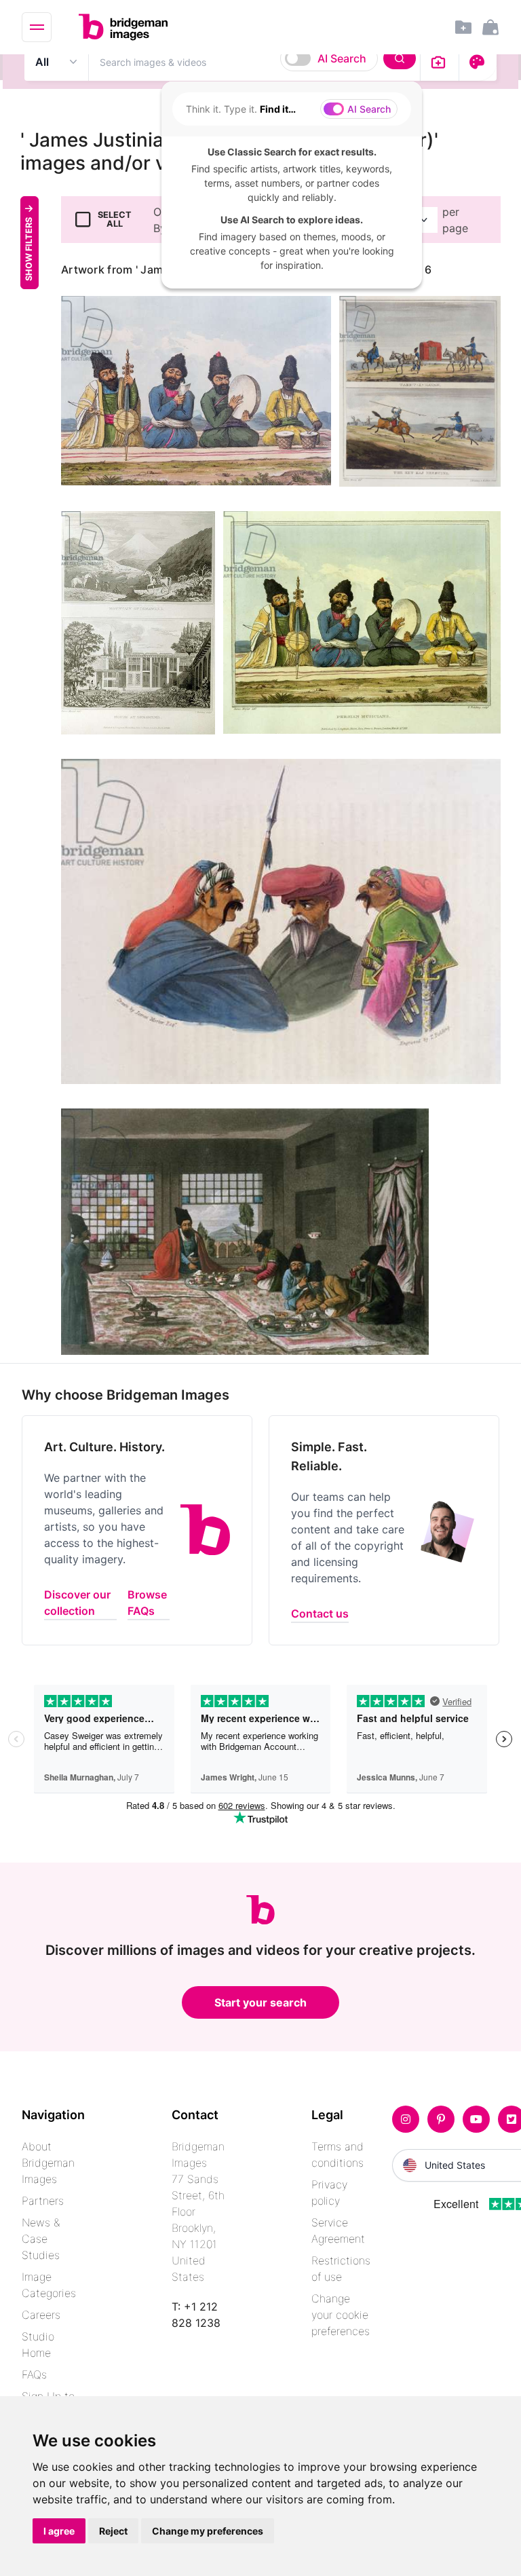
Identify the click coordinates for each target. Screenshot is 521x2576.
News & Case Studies (41, 2239)
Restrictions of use (341, 2269)
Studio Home (38, 2345)
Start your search (260, 2002)
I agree (59, 2531)
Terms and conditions (337, 2154)
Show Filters (29, 249)
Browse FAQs (147, 1603)
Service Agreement (338, 2230)
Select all (115, 219)
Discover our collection (77, 1603)
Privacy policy (329, 2192)
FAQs (34, 2374)
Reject (113, 2531)
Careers (41, 2315)
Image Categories (49, 2285)
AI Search (342, 58)
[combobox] (254, 62)
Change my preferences (208, 2531)
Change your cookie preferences (341, 2315)
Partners (43, 2201)
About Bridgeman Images (48, 2163)
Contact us (320, 1613)
